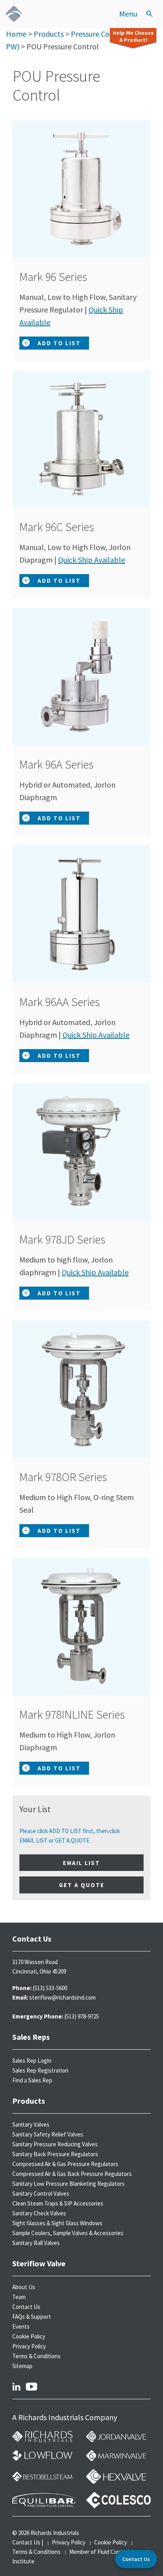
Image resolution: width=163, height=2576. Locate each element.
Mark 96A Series (63, 764)
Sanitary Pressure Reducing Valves (55, 2144)
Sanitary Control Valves (41, 2193)
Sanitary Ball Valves (36, 2243)
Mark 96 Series (60, 277)
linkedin (16, 2386)
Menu (128, 14)
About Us (24, 2287)
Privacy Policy (29, 2346)
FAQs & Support (32, 2317)
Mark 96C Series (63, 527)
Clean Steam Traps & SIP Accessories (58, 2203)
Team (19, 2297)
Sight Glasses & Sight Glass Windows (57, 2223)
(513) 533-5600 (50, 1988)
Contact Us (26, 2307)
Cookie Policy (29, 2336)
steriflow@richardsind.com (63, 1997)
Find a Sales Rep (32, 2080)
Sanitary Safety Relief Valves (48, 2134)
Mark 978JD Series (69, 1239)
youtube (32, 2386)
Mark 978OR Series (70, 1477)
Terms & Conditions (36, 2356)
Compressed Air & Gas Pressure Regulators (65, 2164)
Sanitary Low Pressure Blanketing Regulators (68, 2184)
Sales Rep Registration (40, 2070)
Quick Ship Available (92, 560)
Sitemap (22, 2366)
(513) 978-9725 (82, 2016)
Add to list (59, 343)
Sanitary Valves (31, 2124)
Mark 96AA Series (66, 1002)
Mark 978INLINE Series (79, 1714)
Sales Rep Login (32, 2061)
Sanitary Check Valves (39, 2213)
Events (21, 2326)
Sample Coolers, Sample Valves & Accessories (68, 2233)
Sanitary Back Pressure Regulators (55, 2154)
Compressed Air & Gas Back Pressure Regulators (72, 2174)
